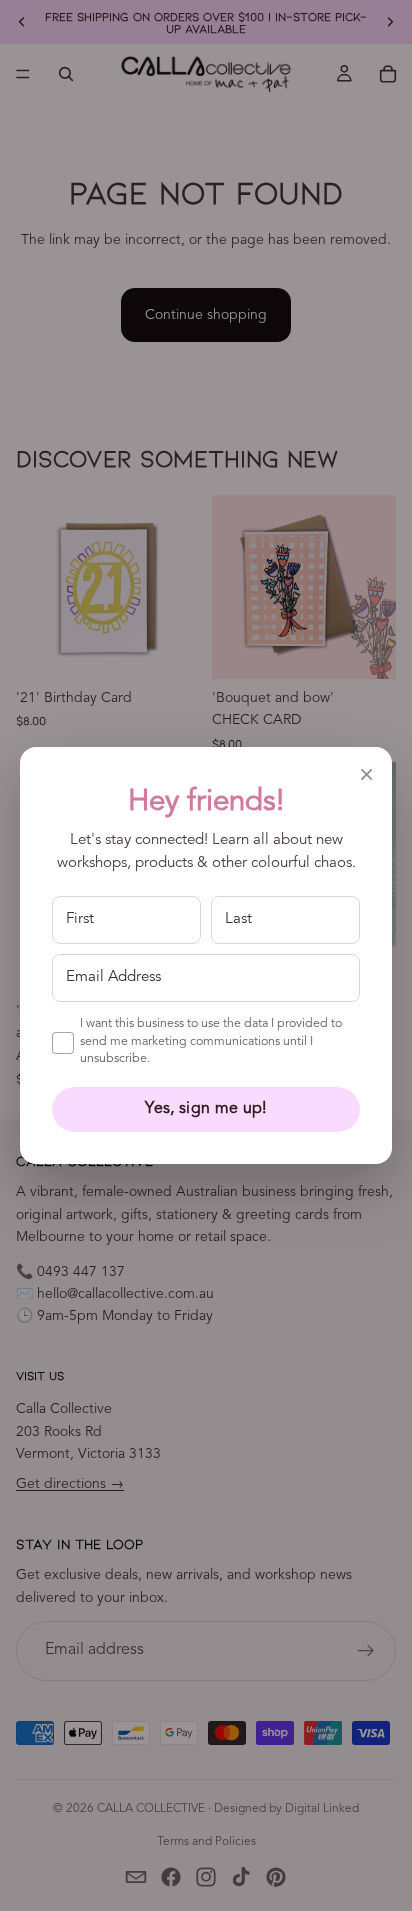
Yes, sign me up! (205, 1109)
